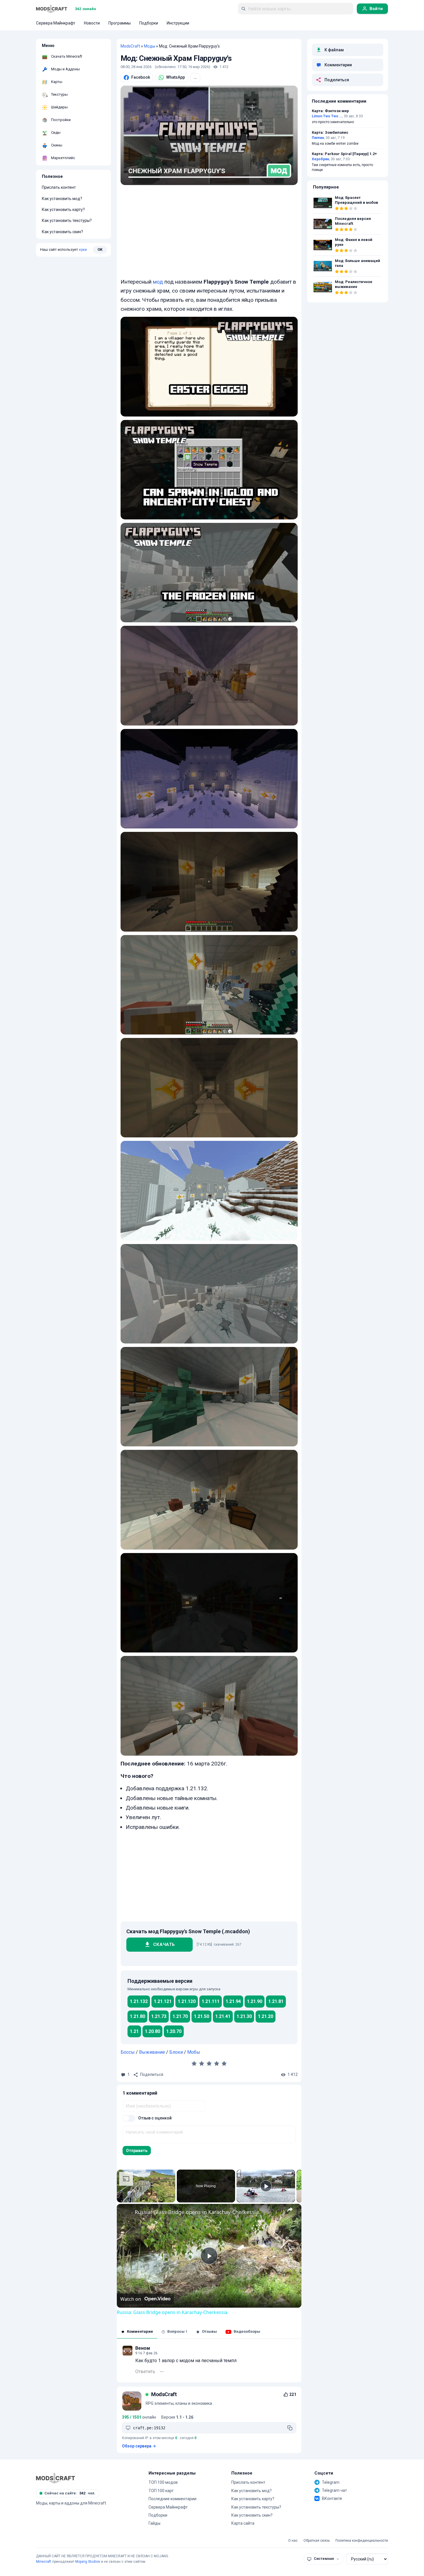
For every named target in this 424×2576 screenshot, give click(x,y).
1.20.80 (152, 2031)
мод (158, 282)
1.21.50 (201, 2016)
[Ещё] (162, 2372)
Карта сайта (243, 2523)
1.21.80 (137, 2016)
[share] (290, 2209)
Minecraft (44, 2562)
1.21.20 (266, 2016)
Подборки (158, 2515)
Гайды (154, 2523)
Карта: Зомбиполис (330, 133)
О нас (293, 2541)
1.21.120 (187, 2001)
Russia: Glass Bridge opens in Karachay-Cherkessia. (197, 2212)
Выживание (152, 2052)
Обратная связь (317, 2541)
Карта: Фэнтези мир (330, 111)
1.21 (134, 2031)
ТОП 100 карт (161, 2491)
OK (100, 249)
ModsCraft (130, 46)
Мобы (194, 2052)
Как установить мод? (62, 199)
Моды (150, 46)
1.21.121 (163, 2001)
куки (83, 249)
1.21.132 (139, 2001)
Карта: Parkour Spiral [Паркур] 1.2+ (344, 154)
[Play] (266, 2186)
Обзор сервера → (139, 2446)
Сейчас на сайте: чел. (70, 2493)
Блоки (176, 2052)
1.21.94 (233, 2001)
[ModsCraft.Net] (56, 2478)
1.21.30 (244, 2016)
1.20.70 (174, 2031)
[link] (126, 2213)
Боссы (128, 2052)
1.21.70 (180, 2016)
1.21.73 (159, 2016)
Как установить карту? (63, 210)
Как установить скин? (62, 232)
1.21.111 (211, 2001)
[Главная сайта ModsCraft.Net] (52, 9)
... (195, 77)
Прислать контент (59, 188)
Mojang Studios (88, 2562)
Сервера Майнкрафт (168, 2507)
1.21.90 (255, 2001)
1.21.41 (223, 2016)
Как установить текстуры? (67, 221)
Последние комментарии (172, 2499)
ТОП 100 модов (163, 2482)
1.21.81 (276, 2001)
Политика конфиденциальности (362, 2541)
